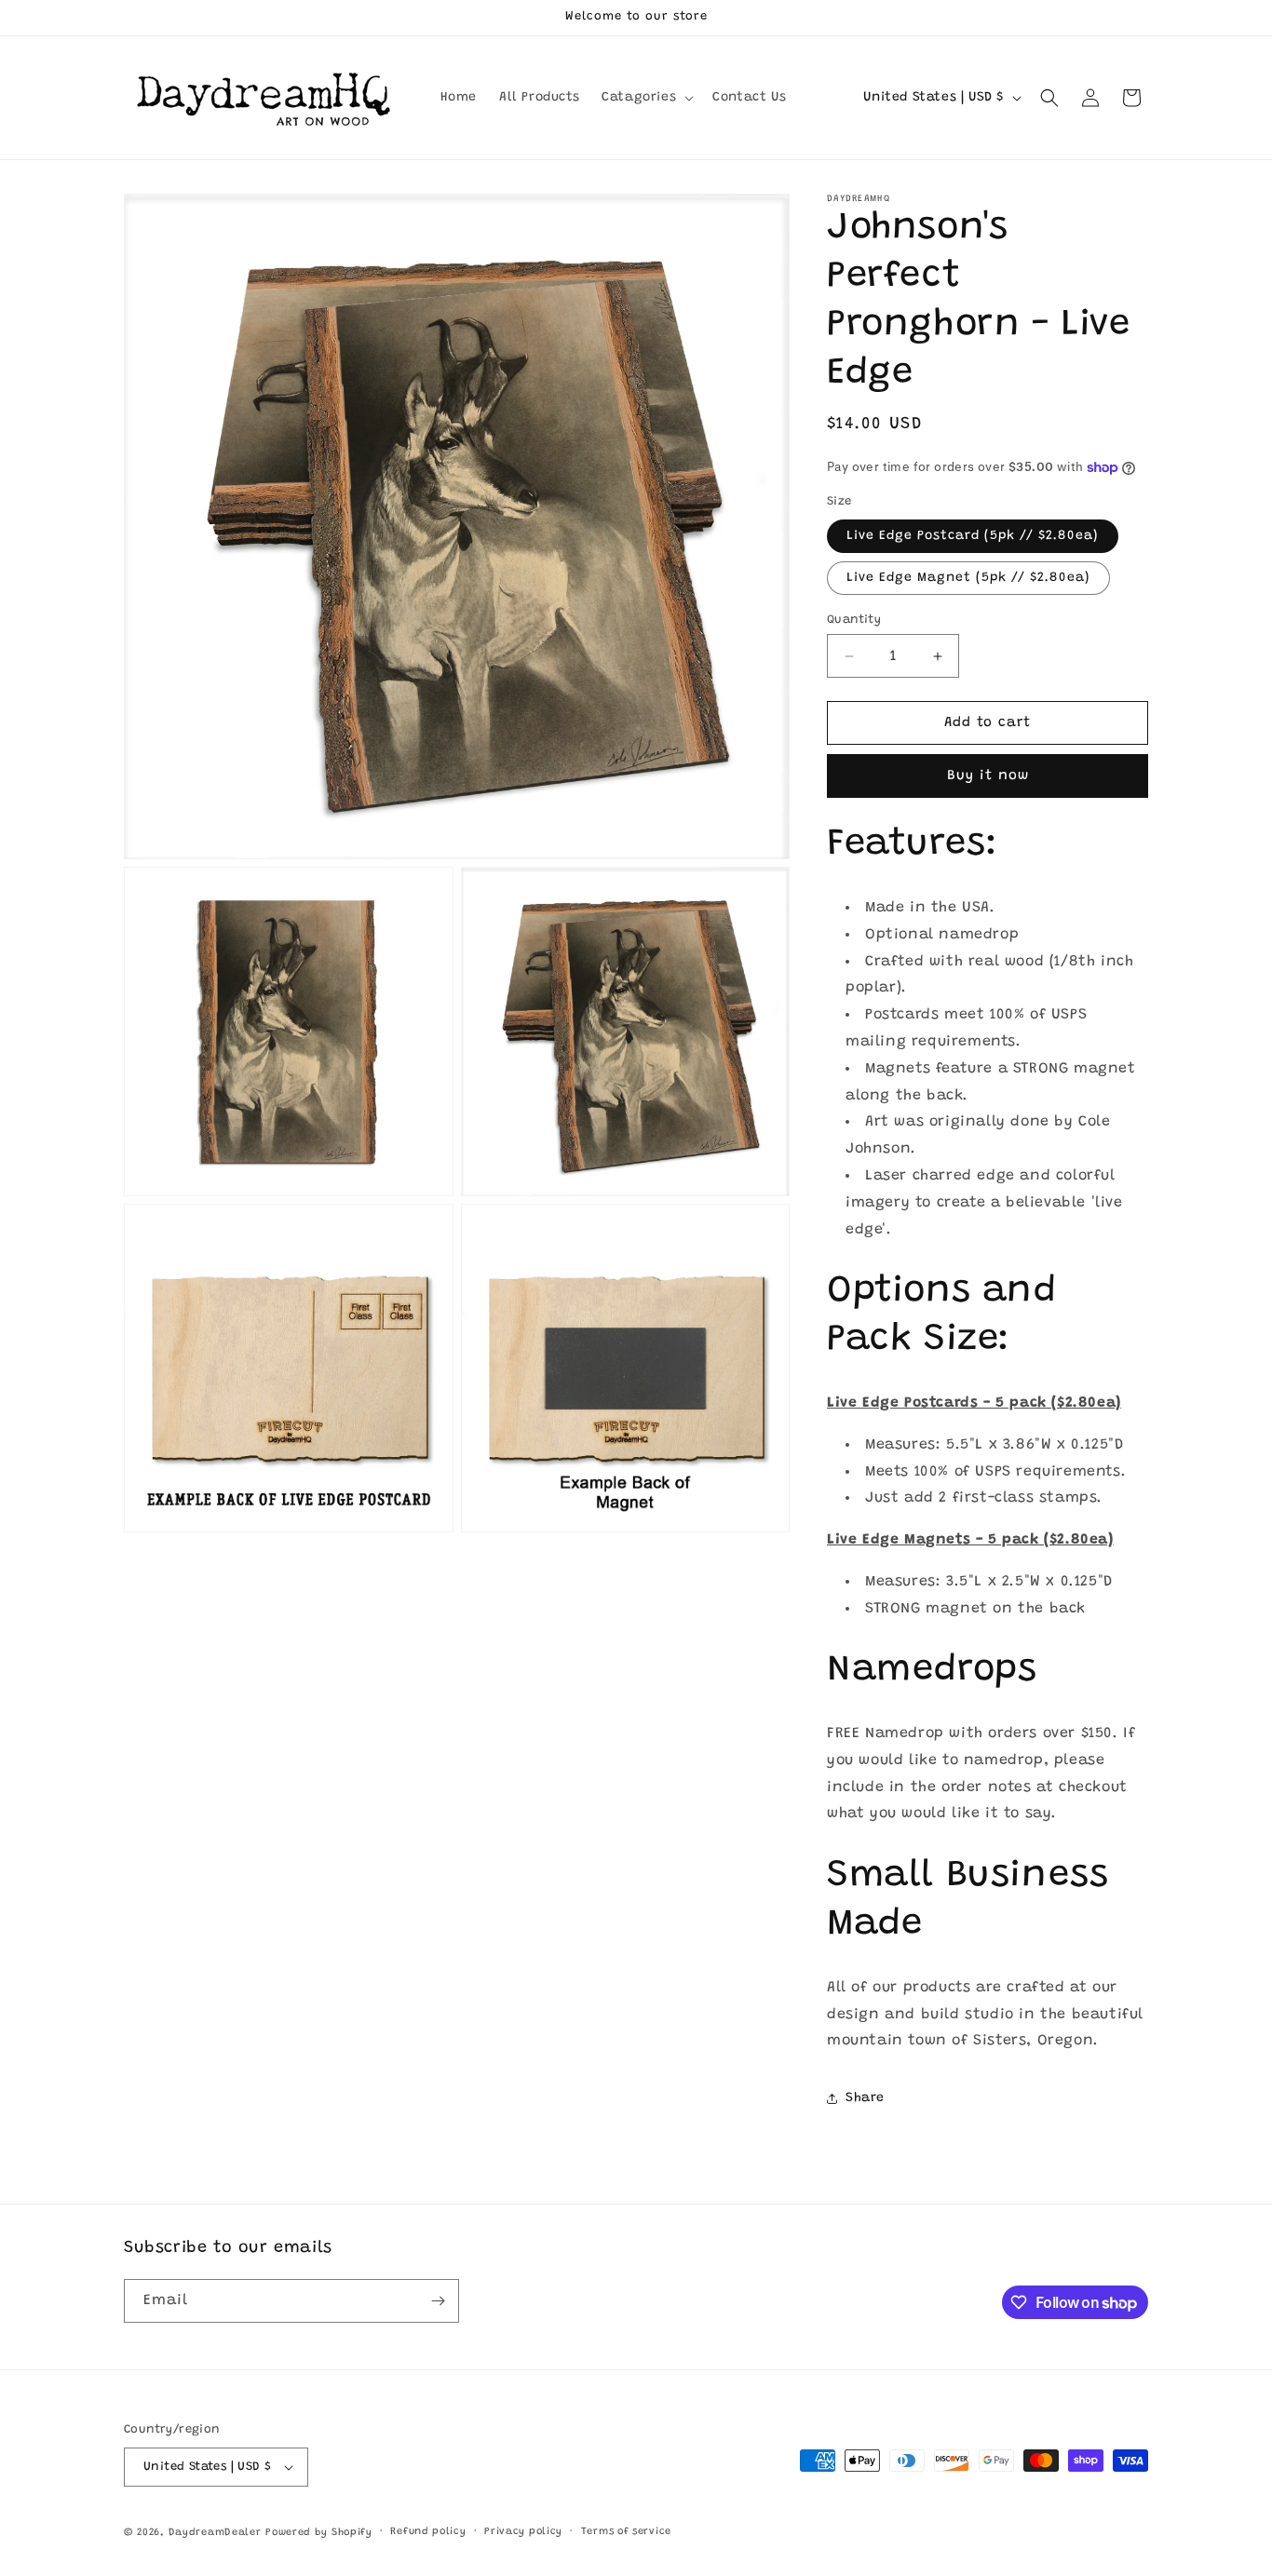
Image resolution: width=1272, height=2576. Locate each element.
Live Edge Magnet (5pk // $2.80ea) (968, 578)
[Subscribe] (438, 2301)
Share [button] (865, 2098)
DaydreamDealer (215, 2533)
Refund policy (428, 2532)
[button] (646, 98)
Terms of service (626, 2532)
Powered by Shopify (319, 2533)
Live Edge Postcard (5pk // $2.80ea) (973, 536)
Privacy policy (523, 2532)
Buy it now (988, 776)
